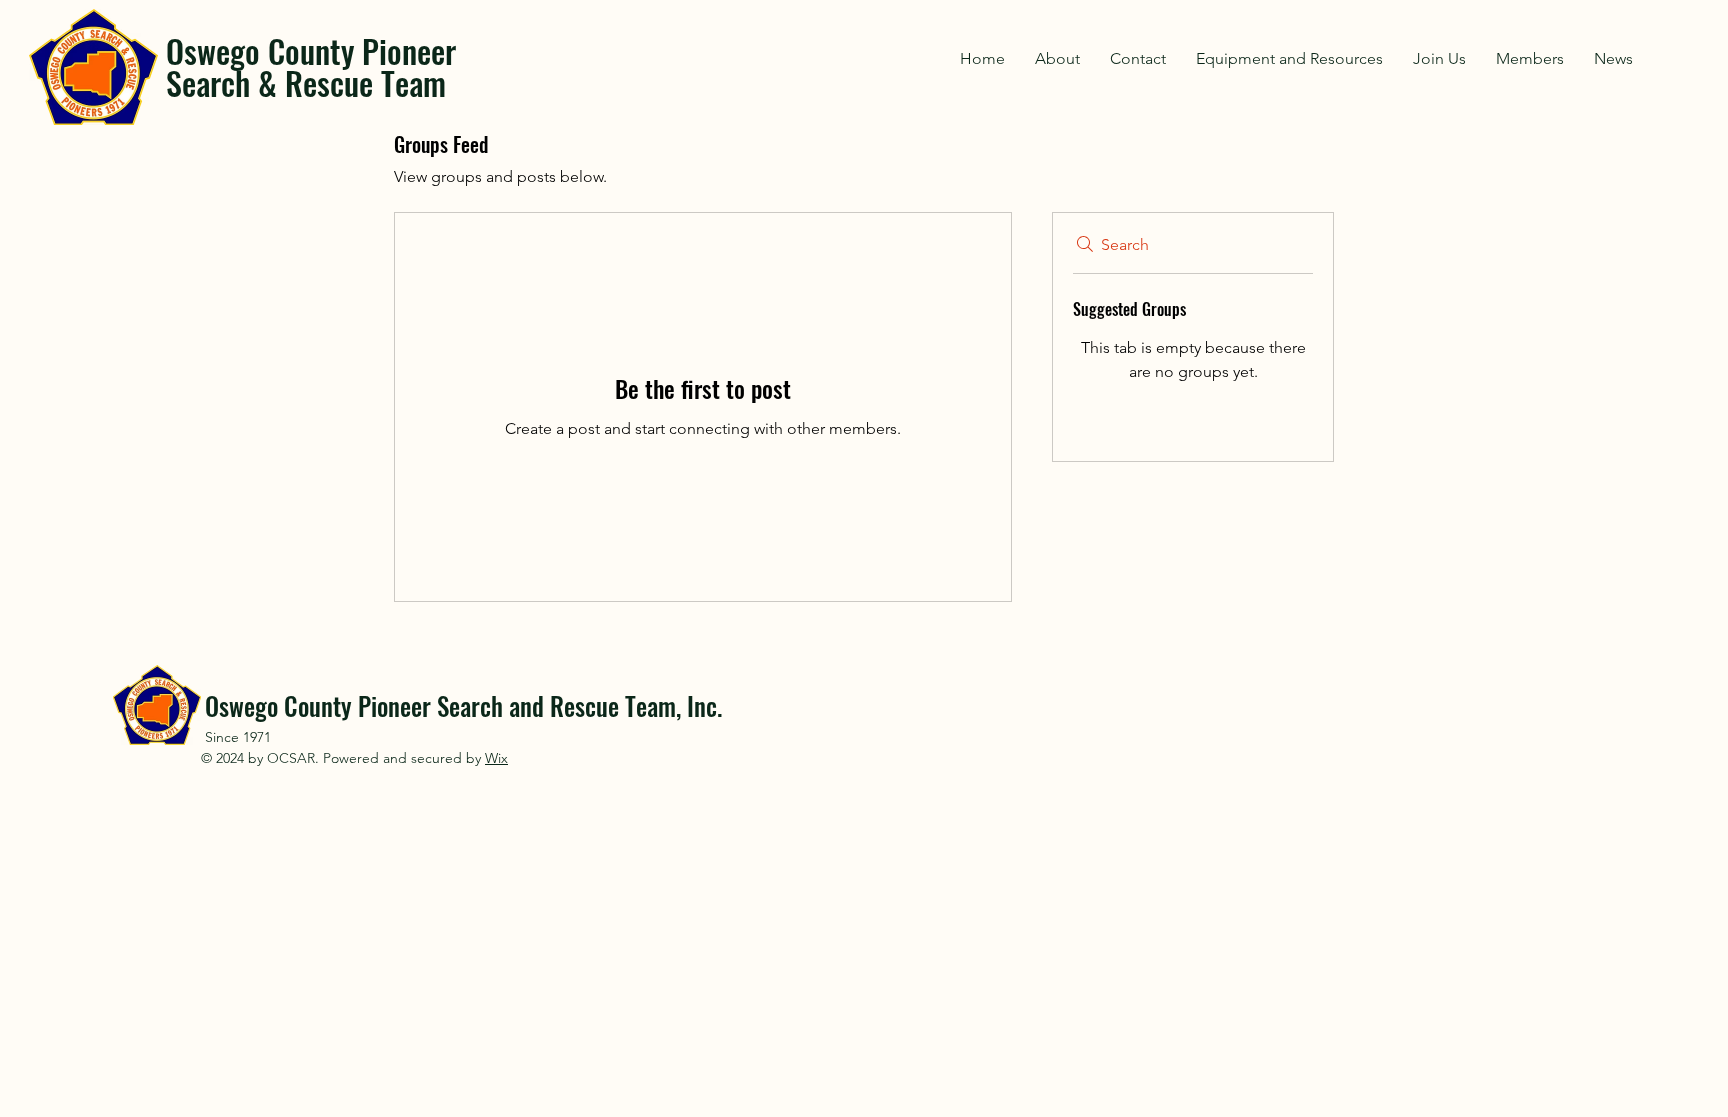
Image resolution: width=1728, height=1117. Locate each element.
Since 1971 (238, 737)
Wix (496, 758)
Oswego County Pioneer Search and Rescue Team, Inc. (463, 705)
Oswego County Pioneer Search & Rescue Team (311, 66)
